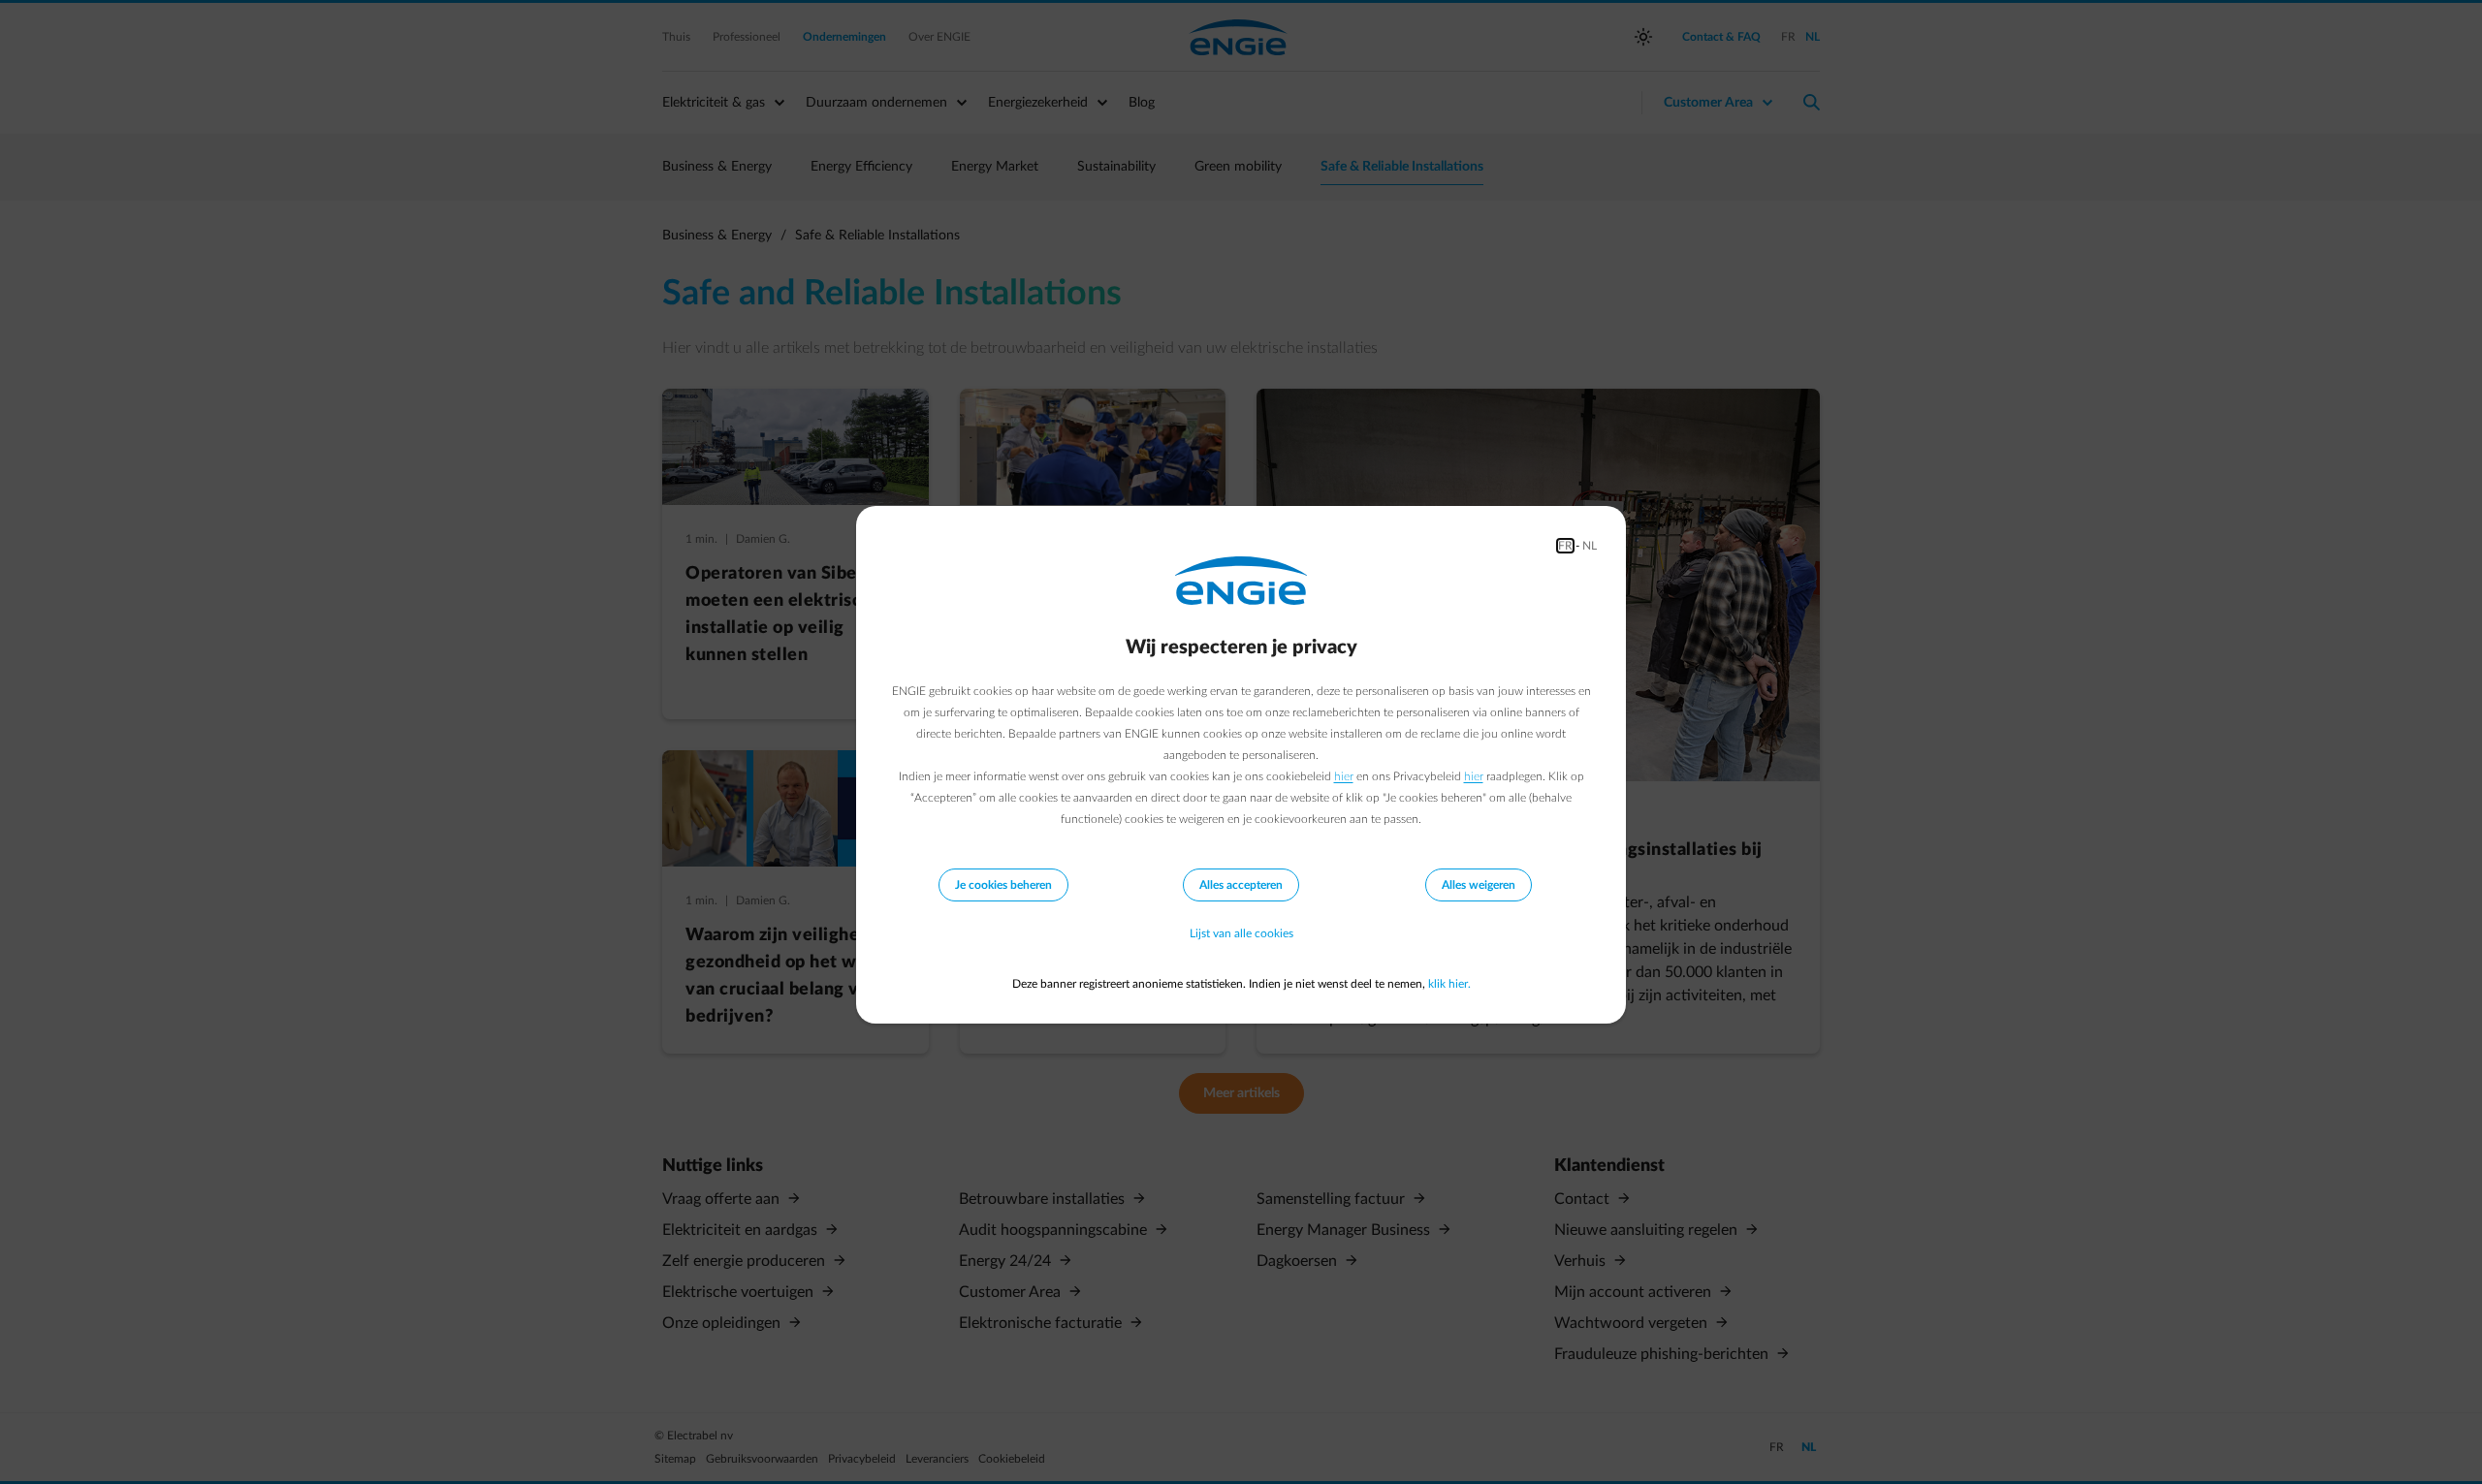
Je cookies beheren (1003, 885)
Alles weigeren (1479, 885)
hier (1344, 776)
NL (1590, 546)
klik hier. (1449, 984)
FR (1565, 546)
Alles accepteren (1241, 885)
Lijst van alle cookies (1241, 933)
